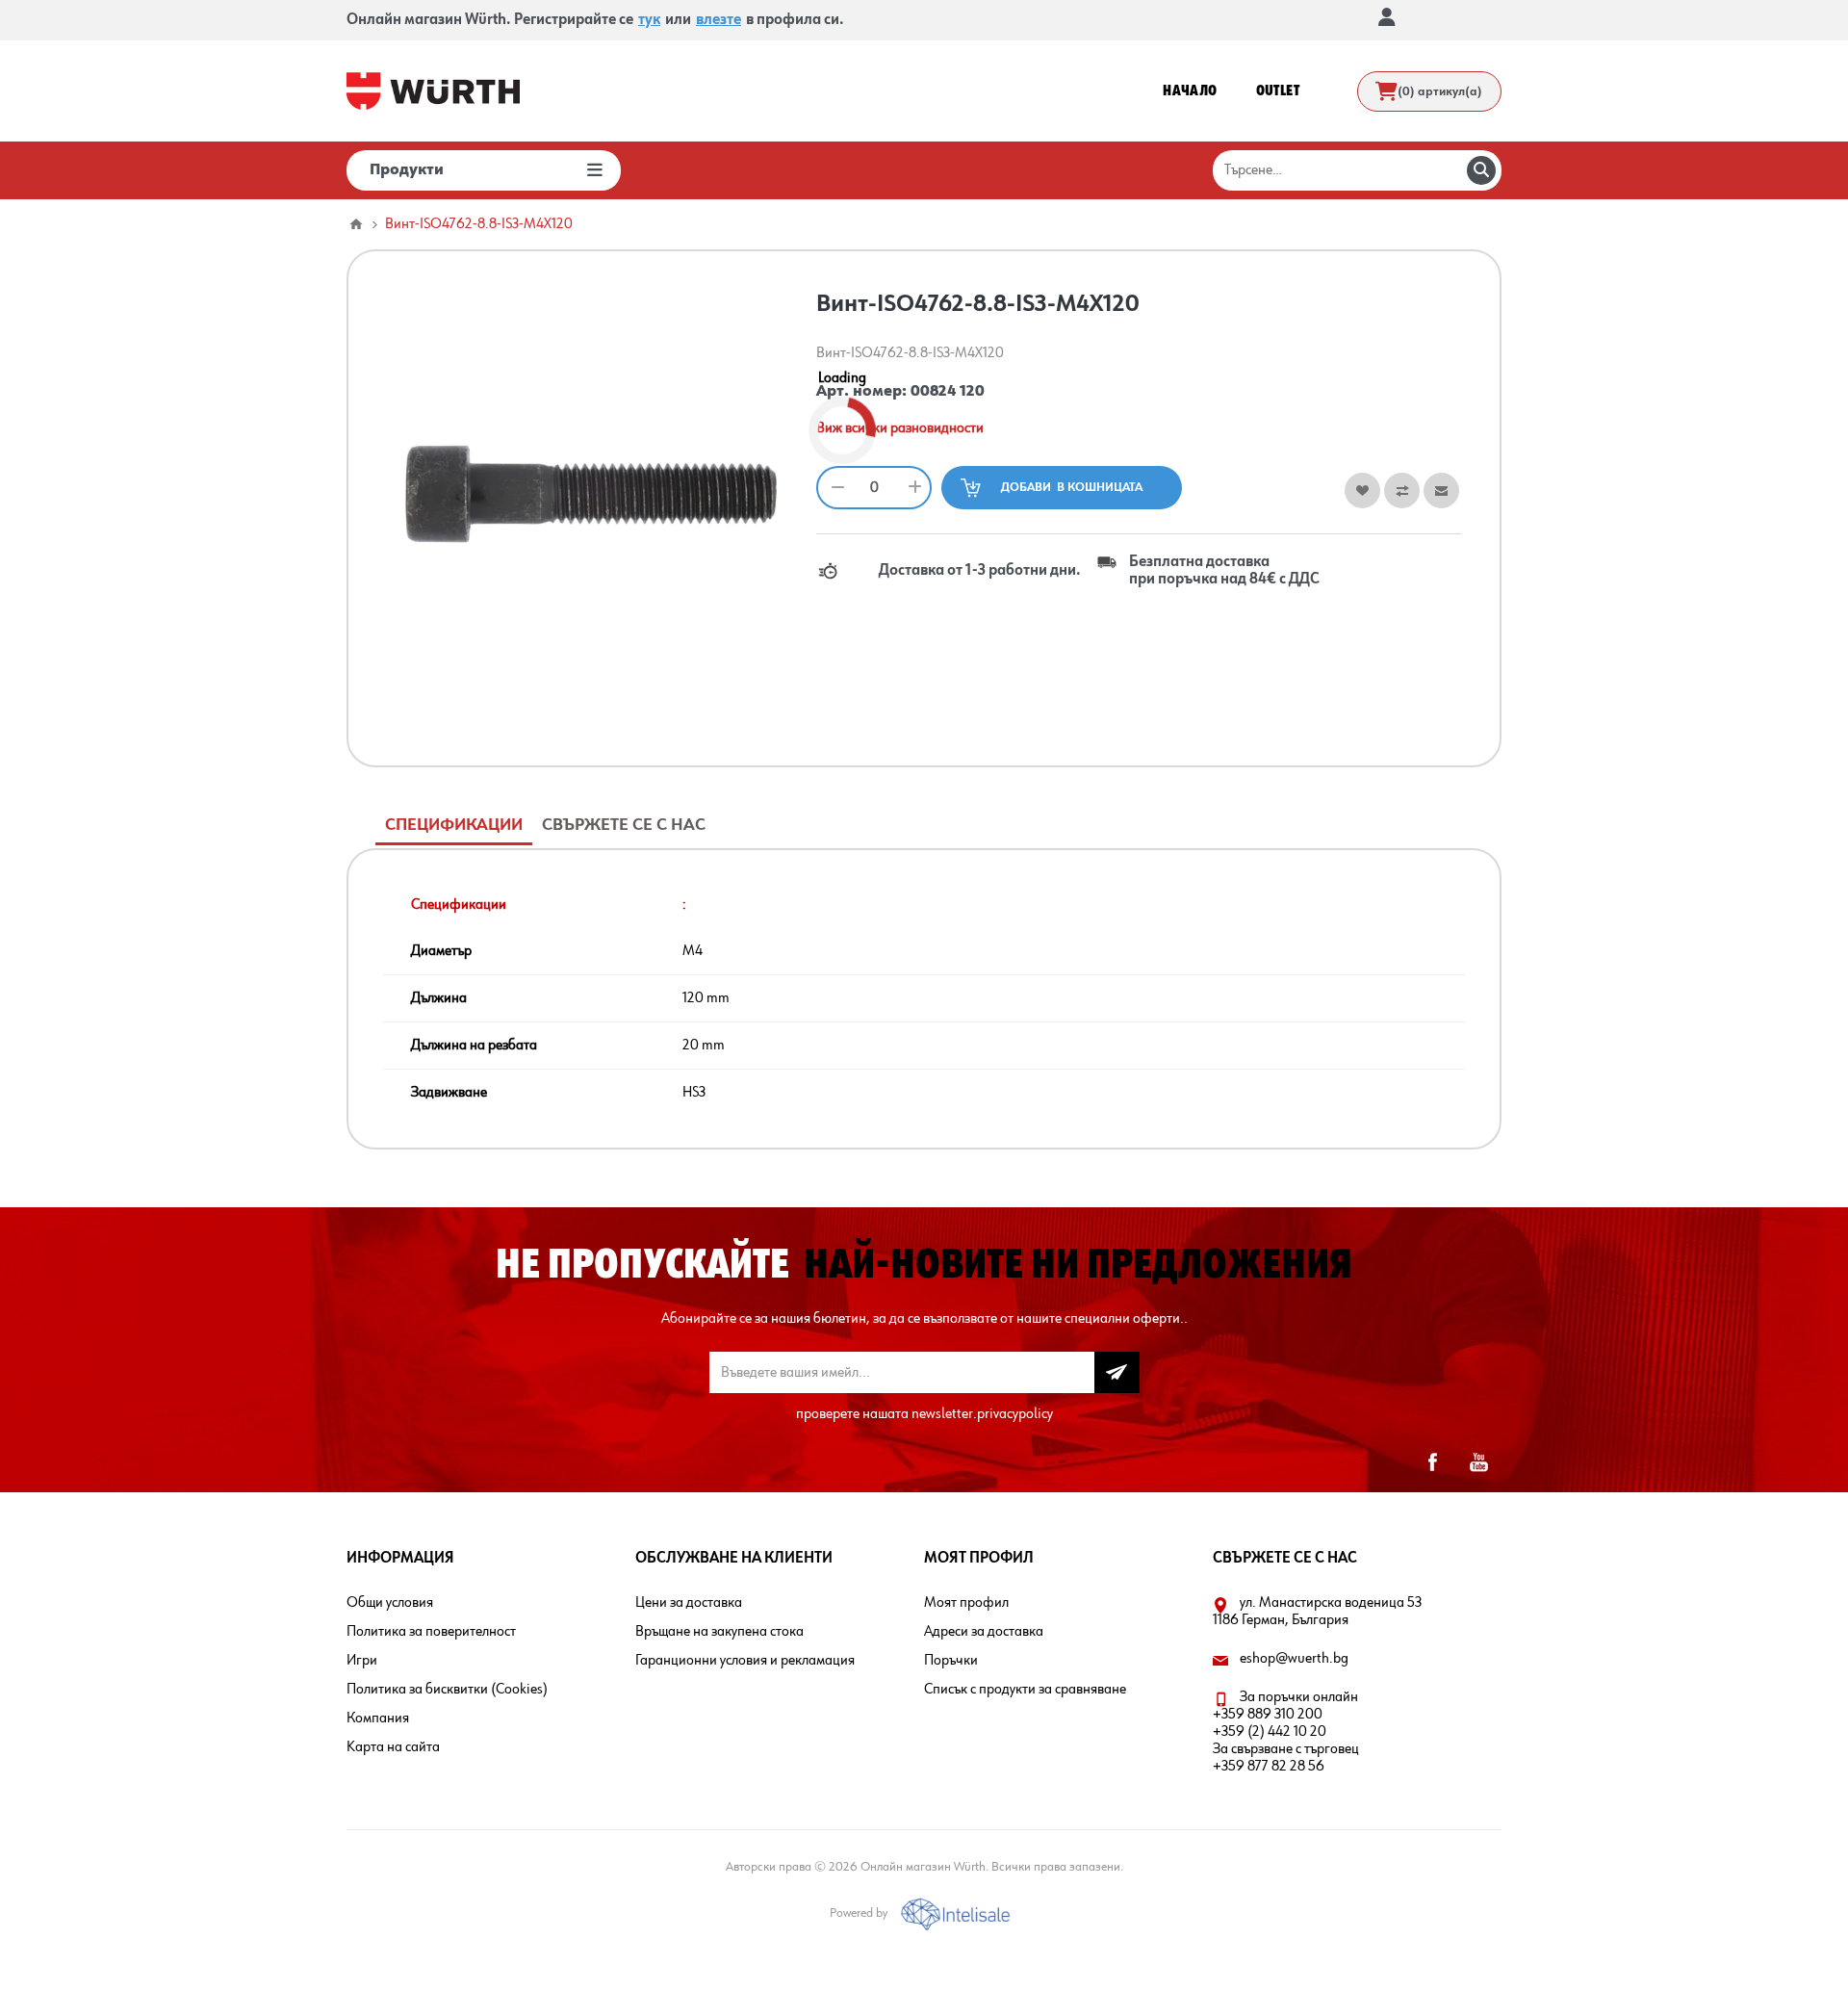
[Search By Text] (1481, 170)
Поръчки (951, 1661)
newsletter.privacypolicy (982, 1414)
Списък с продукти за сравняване (1025, 1690)
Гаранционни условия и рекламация (745, 1661)
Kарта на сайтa (393, 1747)
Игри (362, 1661)
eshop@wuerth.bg (1294, 1659)
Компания (378, 1719)
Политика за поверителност (431, 1632)
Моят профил (966, 1603)
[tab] (454, 826)
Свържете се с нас (624, 825)
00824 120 (948, 392)
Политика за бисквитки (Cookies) (447, 1690)
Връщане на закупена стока (719, 1632)
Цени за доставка (689, 1603)
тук (649, 20)
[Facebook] (1432, 1462)
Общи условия (390, 1603)
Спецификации (454, 825)
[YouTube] (1478, 1462)
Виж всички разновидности (900, 428)
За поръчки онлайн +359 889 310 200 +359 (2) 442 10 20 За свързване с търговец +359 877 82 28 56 (1286, 1732)
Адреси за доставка (984, 1632)
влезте (719, 20)
